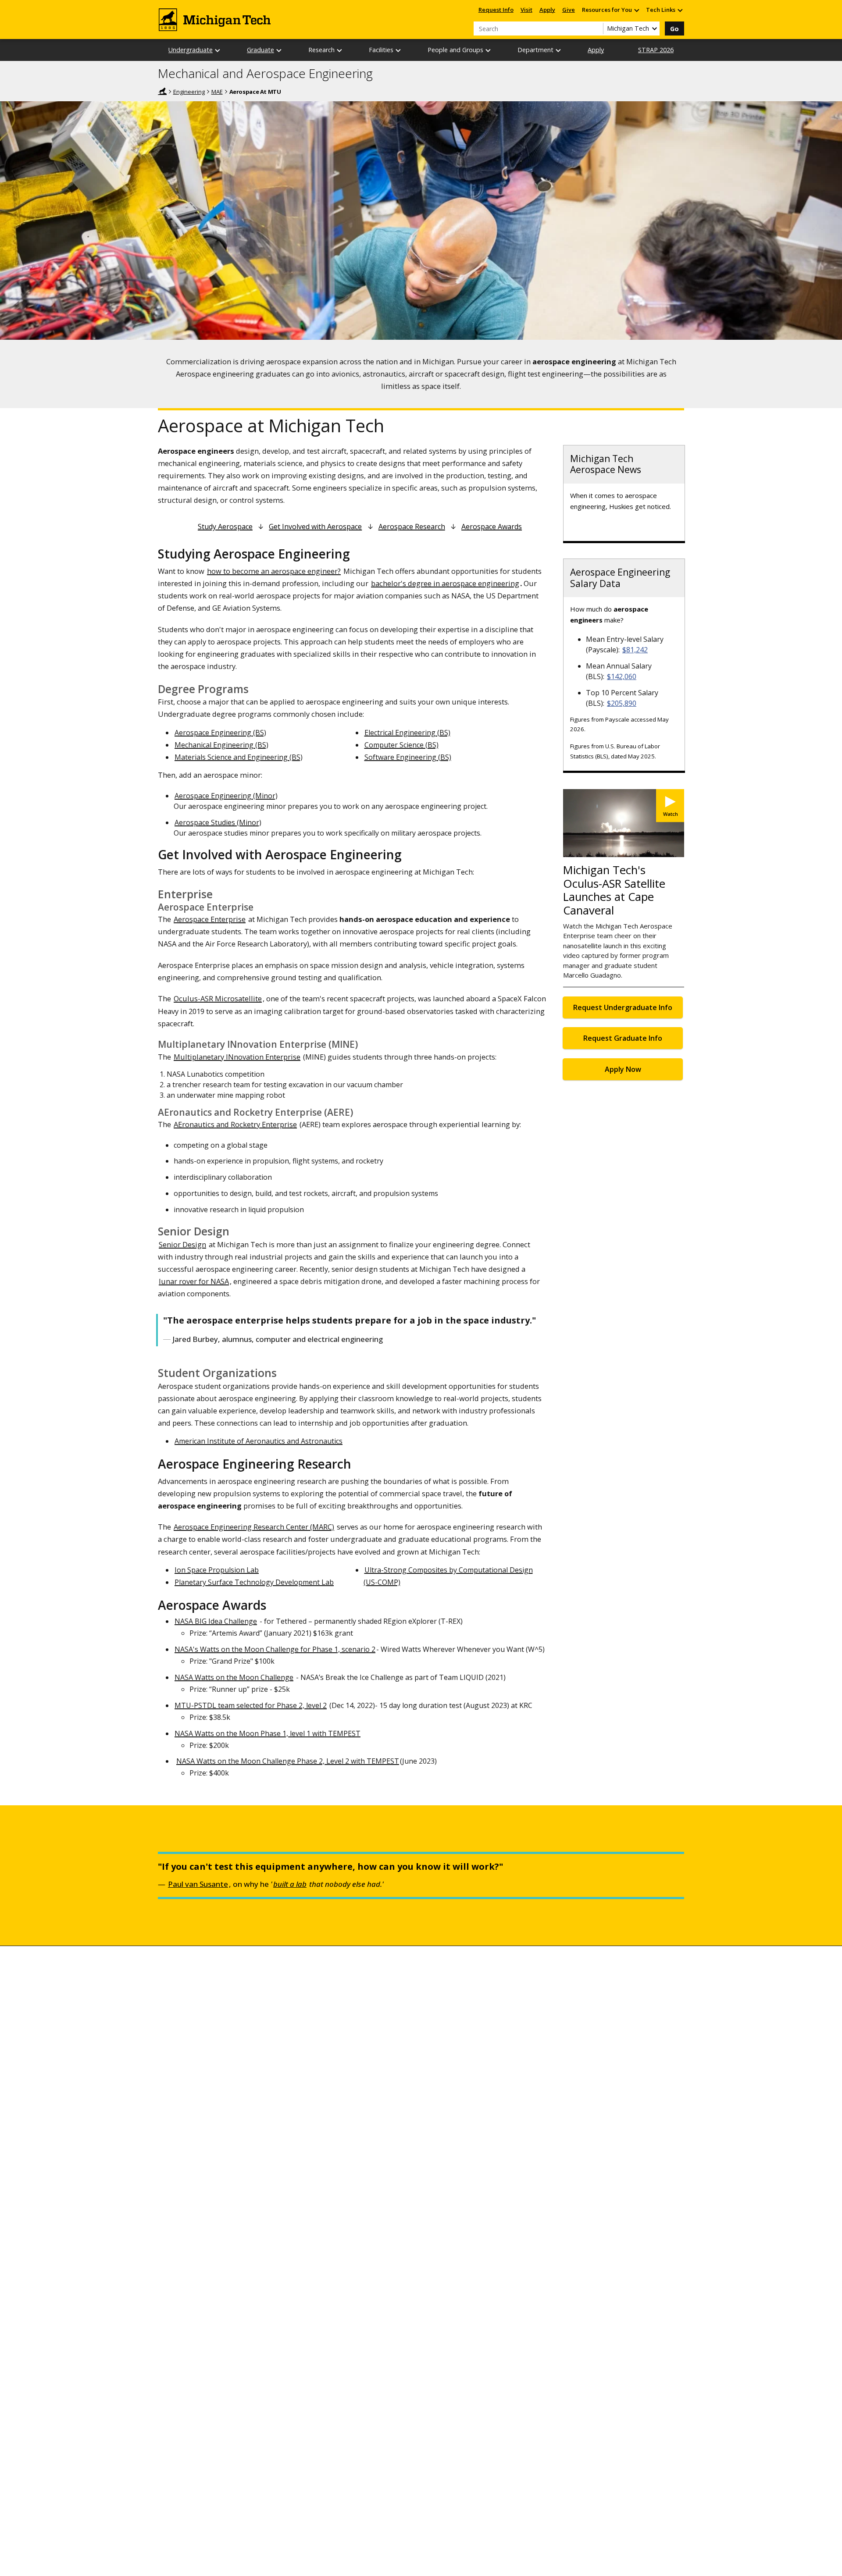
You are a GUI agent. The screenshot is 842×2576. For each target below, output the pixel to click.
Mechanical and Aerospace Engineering (265, 74)
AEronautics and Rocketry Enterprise (235, 1124)
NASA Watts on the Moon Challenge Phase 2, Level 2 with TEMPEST (288, 1761)
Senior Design (182, 1244)
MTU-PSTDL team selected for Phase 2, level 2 (251, 1705)
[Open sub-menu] (636, 10)
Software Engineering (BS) (408, 757)
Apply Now (623, 1069)
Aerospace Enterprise (210, 919)
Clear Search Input (596, 28)
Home (162, 91)
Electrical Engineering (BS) (407, 733)
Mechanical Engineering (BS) (221, 745)
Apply (547, 10)
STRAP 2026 (656, 50)
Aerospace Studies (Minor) (218, 822)
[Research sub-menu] (340, 50)
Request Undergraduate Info (623, 1007)
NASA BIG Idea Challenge (216, 1621)
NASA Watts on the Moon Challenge (234, 1677)
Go (674, 29)
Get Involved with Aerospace (315, 527)
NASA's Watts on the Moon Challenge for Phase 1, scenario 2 (275, 1649)
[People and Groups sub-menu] (489, 50)
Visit (526, 10)
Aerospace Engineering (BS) (220, 733)
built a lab (290, 1884)
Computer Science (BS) (401, 745)
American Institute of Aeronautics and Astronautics (259, 1441)
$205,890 (622, 703)
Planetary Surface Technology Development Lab (254, 1582)
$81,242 (635, 650)
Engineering (189, 92)
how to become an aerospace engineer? (274, 571)
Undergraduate (191, 50)
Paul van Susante (198, 1884)
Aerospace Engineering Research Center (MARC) (254, 1527)
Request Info (496, 10)
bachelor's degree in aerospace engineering (445, 583)
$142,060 (622, 676)
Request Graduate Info (623, 1038)
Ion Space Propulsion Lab (217, 1570)
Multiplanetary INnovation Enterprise (237, 1057)
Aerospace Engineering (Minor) (226, 796)
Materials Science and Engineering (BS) (239, 757)
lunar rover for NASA (194, 1281)
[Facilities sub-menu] (399, 50)
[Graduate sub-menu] (279, 50)
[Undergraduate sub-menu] (218, 50)
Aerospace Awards (492, 527)
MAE (217, 92)
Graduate (260, 50)
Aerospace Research (412, 527)
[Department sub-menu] (559, 50)
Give (569, 10)
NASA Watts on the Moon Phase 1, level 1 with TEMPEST (268, 1733)
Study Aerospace (225, 527)
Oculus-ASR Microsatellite (218, 998)
